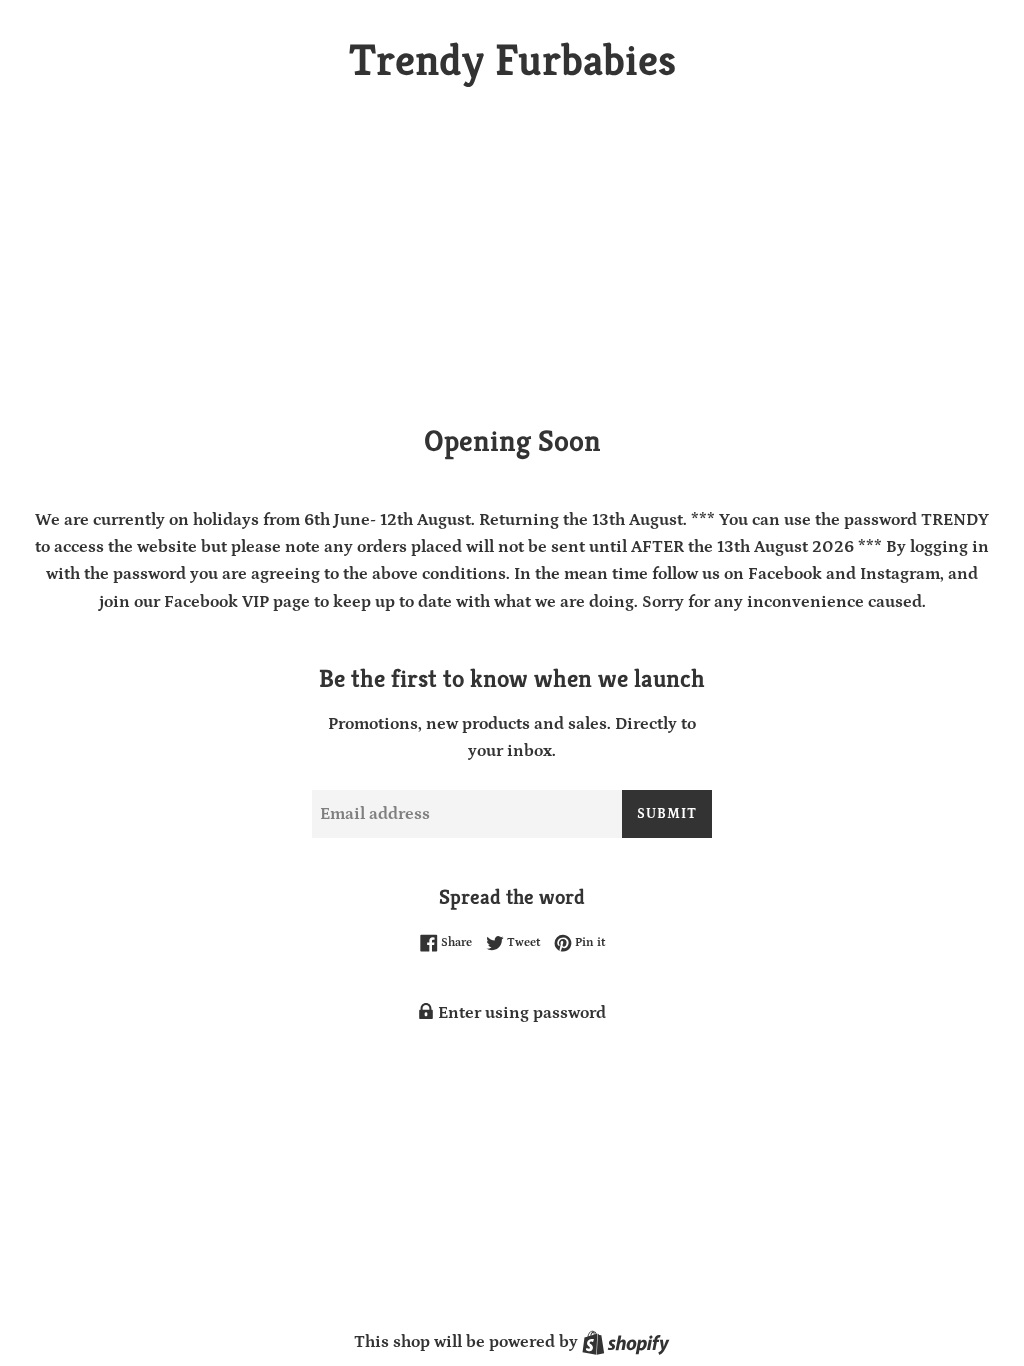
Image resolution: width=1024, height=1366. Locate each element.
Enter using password (520, 1013)
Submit (667, 814)
